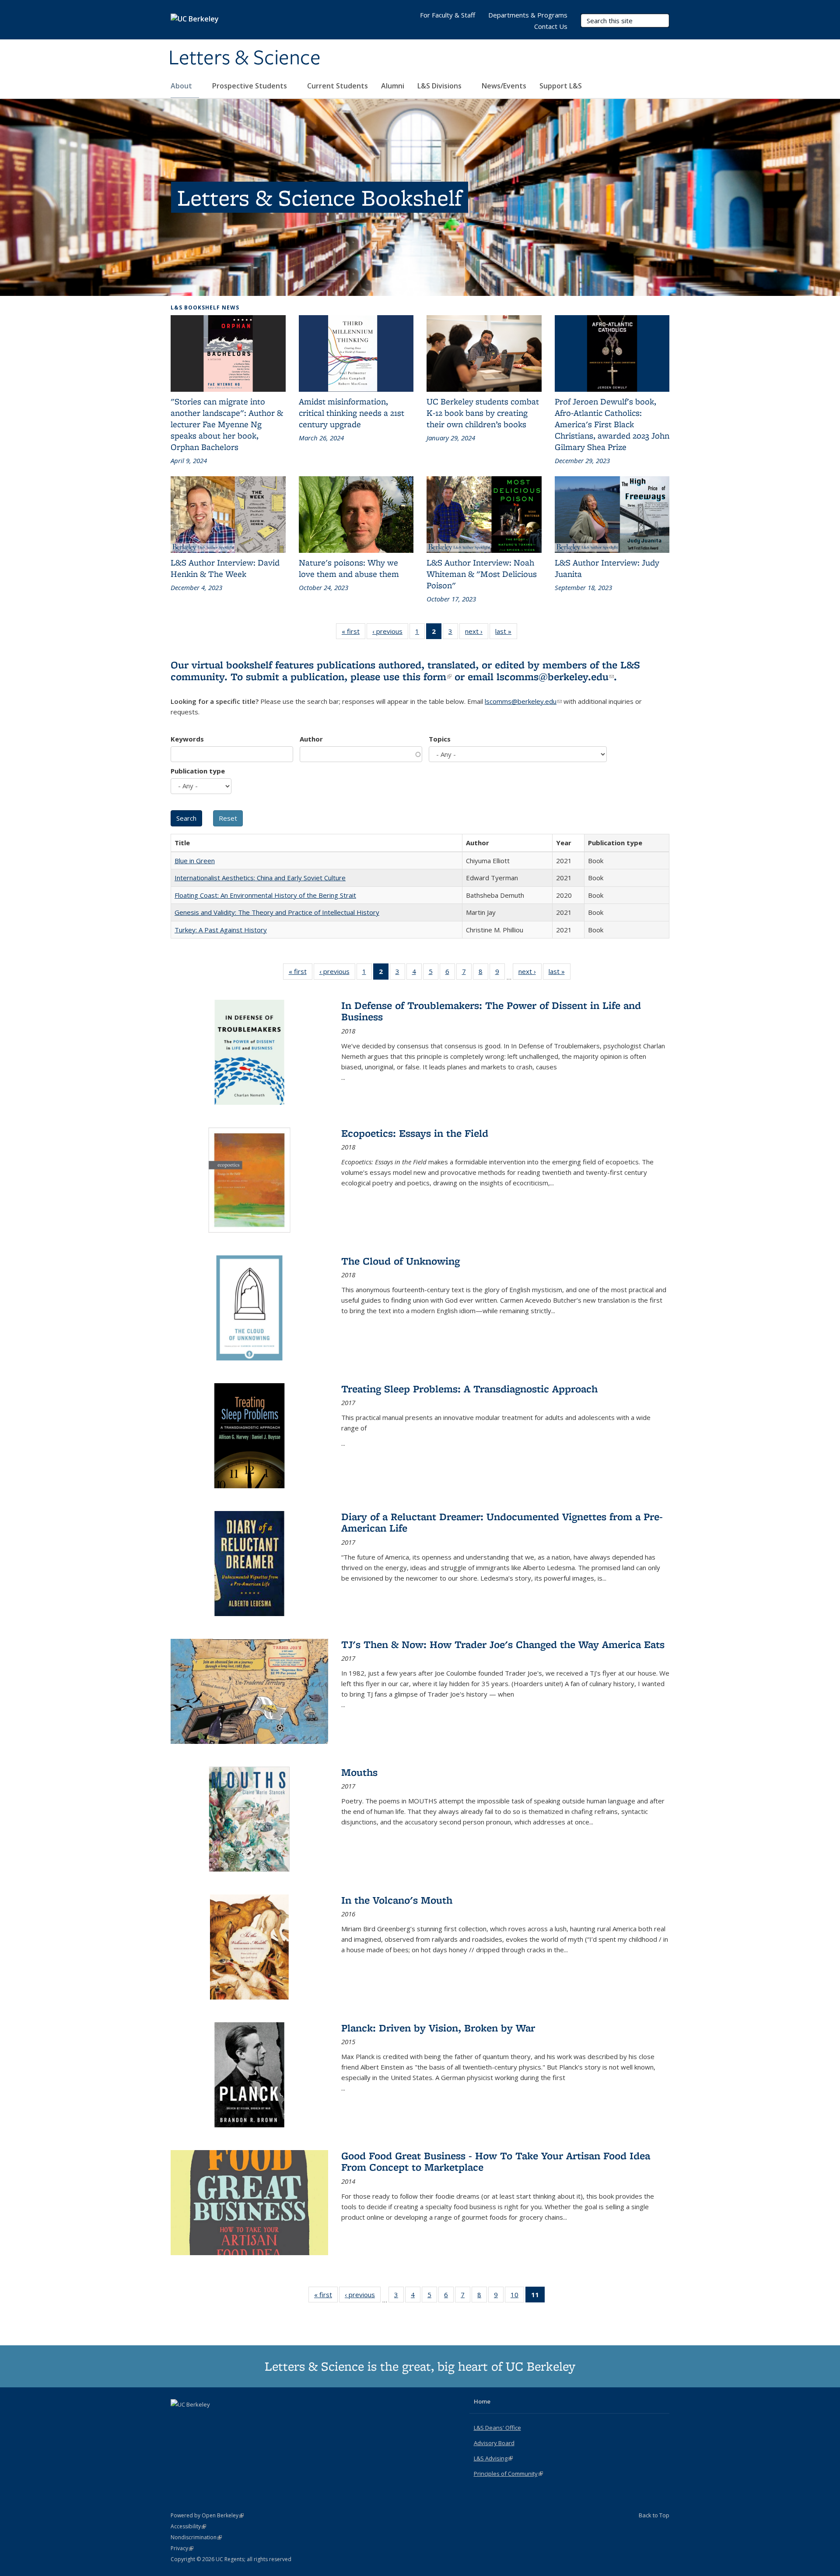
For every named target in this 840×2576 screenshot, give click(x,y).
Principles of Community (508, 2474)
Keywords (187, 739)
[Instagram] (213, 2419)
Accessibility (188, 2526)
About (182, 86)
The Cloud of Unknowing (401, 1261)
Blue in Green (195, 861)
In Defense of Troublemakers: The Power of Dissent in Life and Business (491, 1011)
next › (477, 633)
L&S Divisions (440, 86)
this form (427, 677)
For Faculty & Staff (448, 15)
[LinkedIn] (196, 2419)
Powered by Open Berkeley (207, 2515)
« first (353, 633)
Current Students (338, 86)
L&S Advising (493, 2458)
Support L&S (561, 86)
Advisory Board (494, 2443)
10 (517, 2297)
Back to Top (654, 2515)
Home (482, 2401)
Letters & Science (245, 58)
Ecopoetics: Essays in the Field (415, 1133)
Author (311, 739)
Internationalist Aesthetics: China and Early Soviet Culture (260, 878)
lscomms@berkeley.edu (555, 677)
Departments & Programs (528, 15)
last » (506, 633)
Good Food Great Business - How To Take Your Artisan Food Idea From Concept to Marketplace (496, 2161)
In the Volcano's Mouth (397, 1900)
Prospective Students (250, 86)
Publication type (198, 771)
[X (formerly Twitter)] (178, 2419)
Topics (440, 739)
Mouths (359, 1772)
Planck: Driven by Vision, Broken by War (438, 2028)
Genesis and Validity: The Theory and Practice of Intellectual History (277, 912)
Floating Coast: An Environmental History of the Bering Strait (265, 895)
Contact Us (551, 26)
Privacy (182, 2548)
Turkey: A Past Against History (221, 930)
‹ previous (390, 633)
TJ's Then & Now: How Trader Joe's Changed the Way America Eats (503, 1644)
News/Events (504, 86)
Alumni (393, 86)
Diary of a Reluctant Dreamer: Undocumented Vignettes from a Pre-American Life (502, 1522)
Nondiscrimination (196, 2537)
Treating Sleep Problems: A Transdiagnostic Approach (469, 1389)
